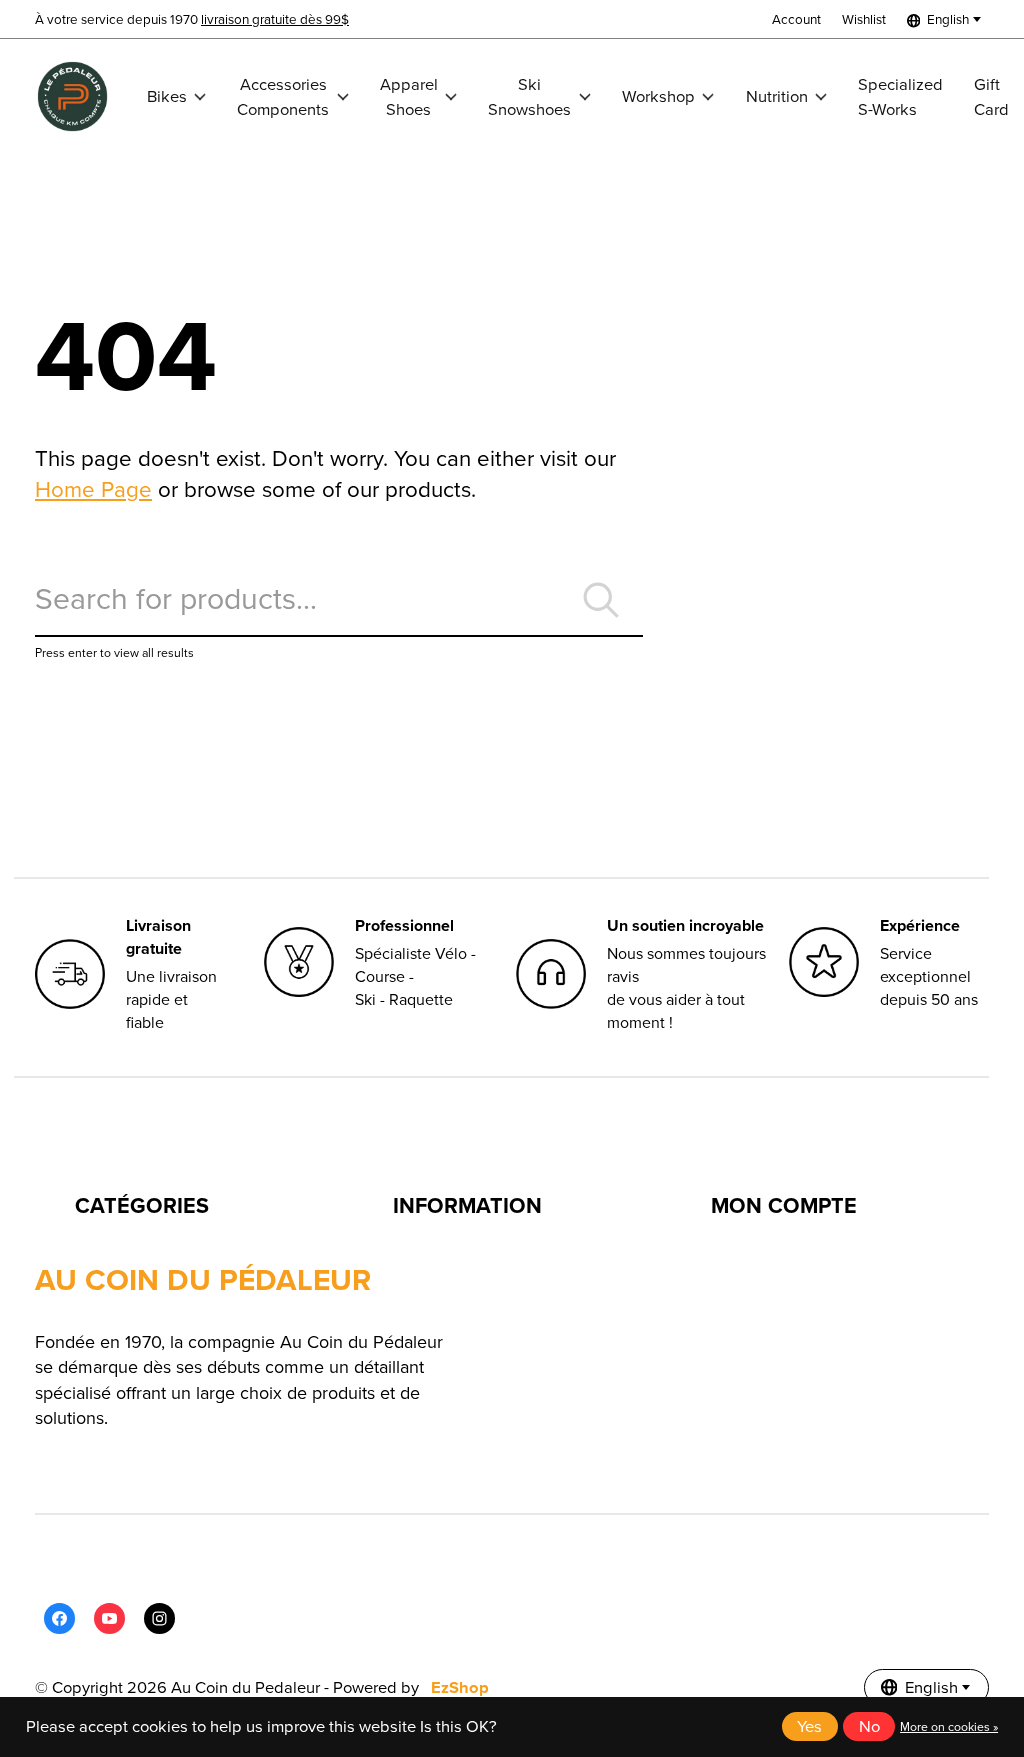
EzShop (460, 1687)
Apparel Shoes (409, 97)
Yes (809, 1726)
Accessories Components (283, 97)
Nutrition (777, 96)
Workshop (658, 96)
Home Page (93, 489)
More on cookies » (949, 1727)
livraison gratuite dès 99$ (275, 19)
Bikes (167, 96)
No (869, 1726)
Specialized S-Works (900, 97)
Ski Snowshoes (529, 97)
